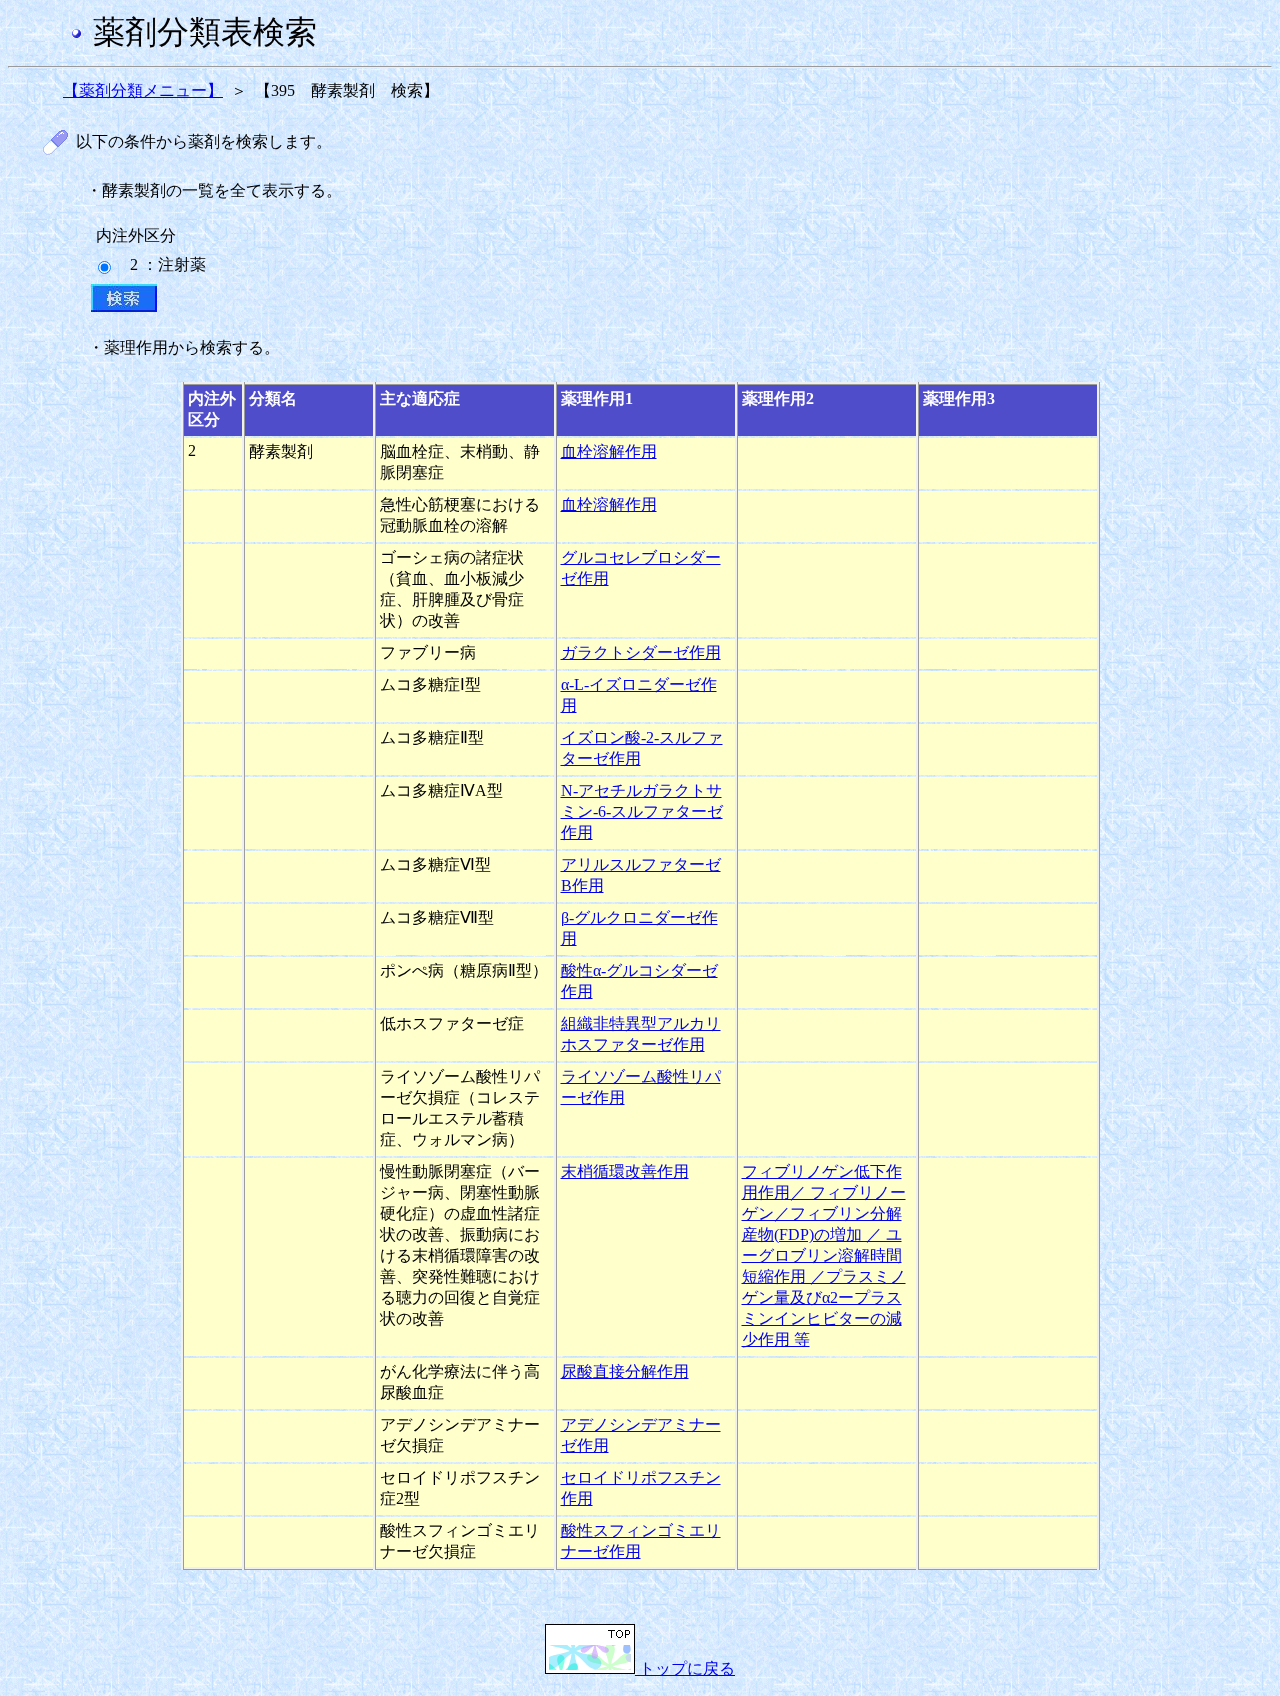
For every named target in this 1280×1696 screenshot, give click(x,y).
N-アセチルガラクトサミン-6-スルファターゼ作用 (642, 811)
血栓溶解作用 (609, 451)
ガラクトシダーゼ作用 (641, 652)
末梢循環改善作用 (625, 1171)
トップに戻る (685, 1668)
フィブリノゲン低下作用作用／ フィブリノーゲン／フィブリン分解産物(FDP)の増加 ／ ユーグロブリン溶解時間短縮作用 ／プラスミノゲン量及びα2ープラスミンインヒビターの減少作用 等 (824, 1255)
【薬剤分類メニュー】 (143, 90)
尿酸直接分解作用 (625, 1371)
